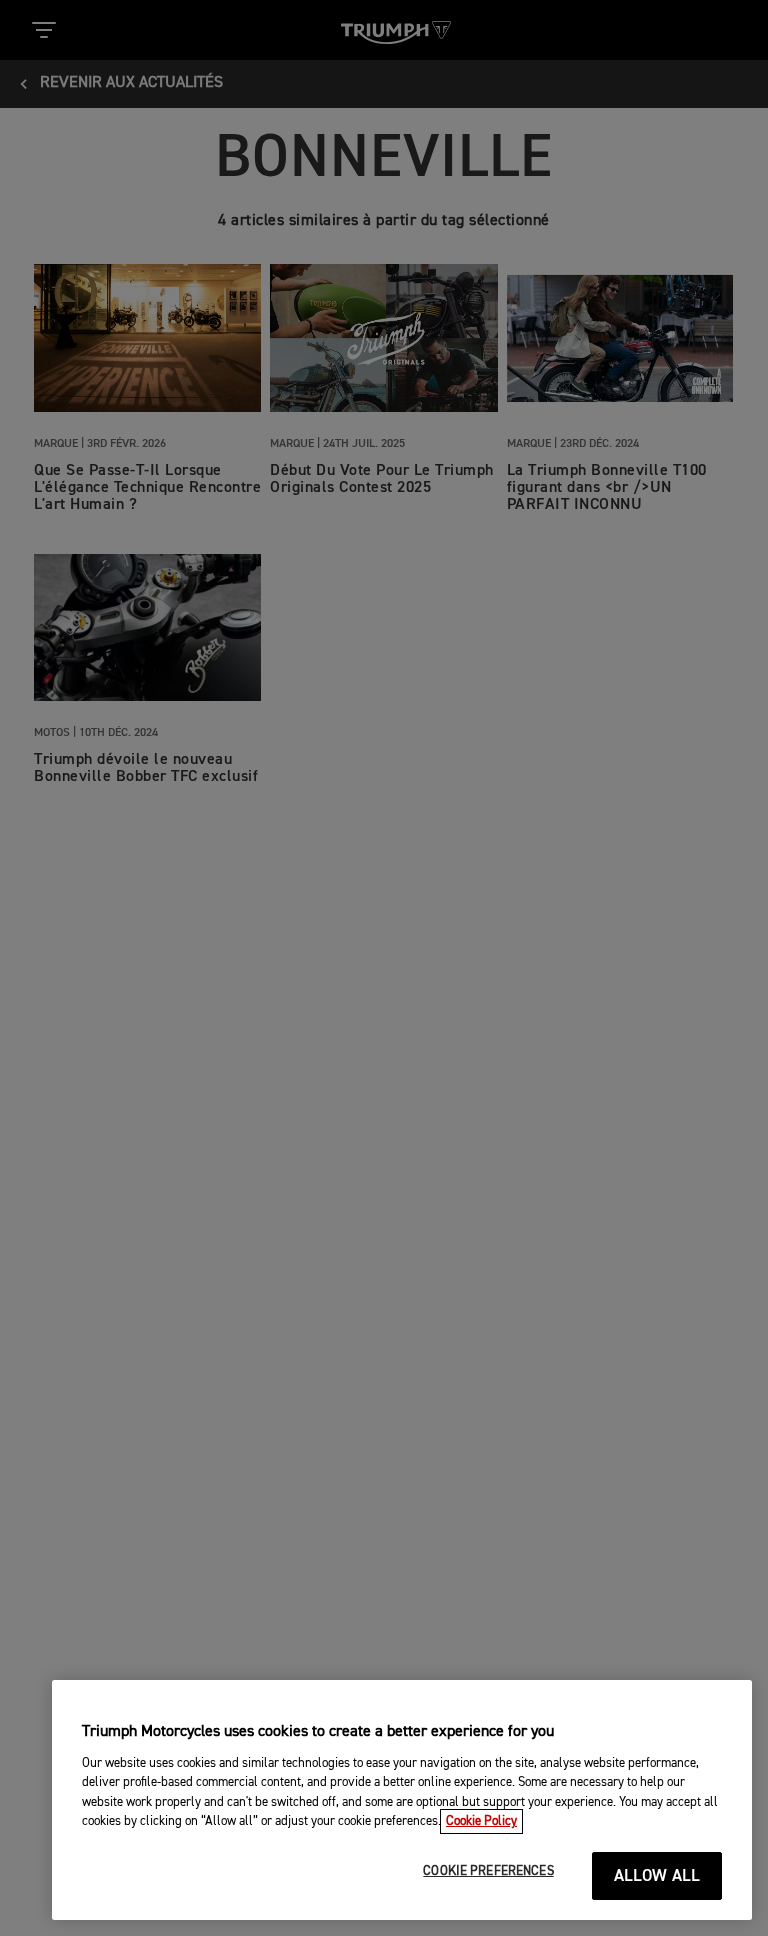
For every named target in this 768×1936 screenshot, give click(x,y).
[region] (402, 1800)
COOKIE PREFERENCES (488, 1871)
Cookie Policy (481, 1821)
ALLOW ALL (657, 1876)
